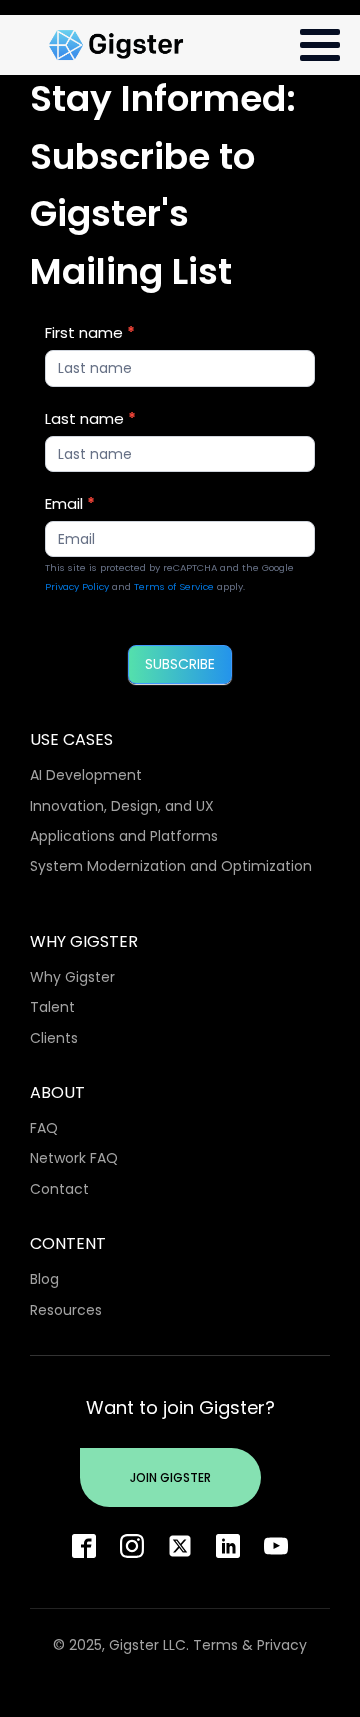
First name (90, 332)
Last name (90, 418)
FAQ (44, 1128)
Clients (54, 1038)
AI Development (86, 775)
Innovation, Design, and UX (122, 806)
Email (70, 503)
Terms (215, 1645)
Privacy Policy (77, 586)
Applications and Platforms (124, 836)
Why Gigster (72, 977)
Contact (59, 1189)
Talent (52, 1007)
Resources (66, 1310)
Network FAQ (74, 1158)
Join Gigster (170, 1477)
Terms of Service (174, 586)
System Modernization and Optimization (171, 866)
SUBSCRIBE (180, 664)
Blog (44, 1279)
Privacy (282, 1645)
